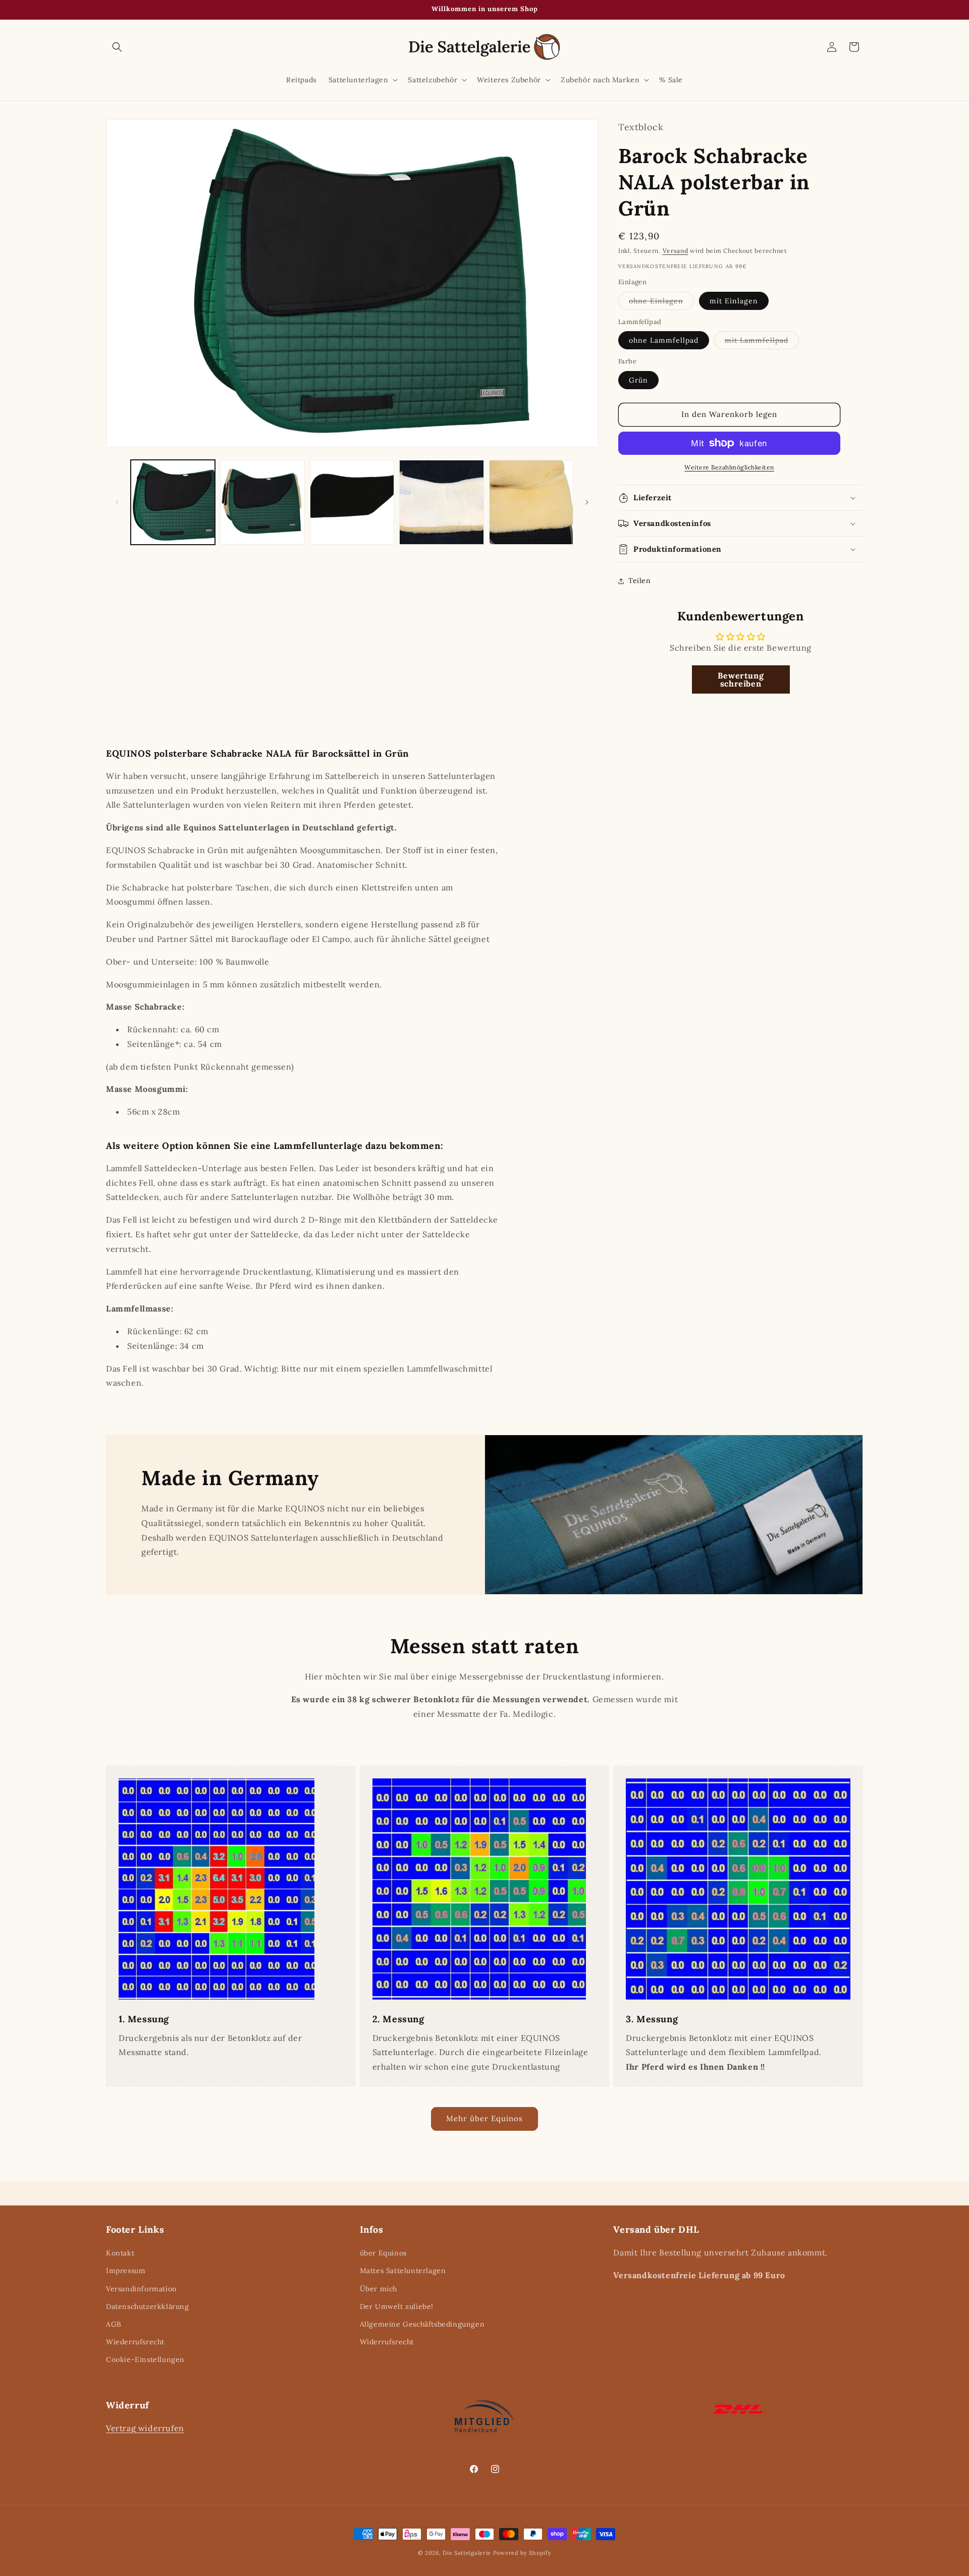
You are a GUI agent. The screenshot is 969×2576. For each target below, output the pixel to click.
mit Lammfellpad (762, 342)
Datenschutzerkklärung (148, 2306)
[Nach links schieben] (117, 502)
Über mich (379, 2289)
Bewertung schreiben (741, 679)
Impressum (126, 2271)
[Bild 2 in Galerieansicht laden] (262, 502)
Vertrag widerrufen (145, 2428)
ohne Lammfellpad (664, 340)
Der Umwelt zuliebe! (397, 2306)
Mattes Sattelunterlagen (403, 2271)
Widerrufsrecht (387, 2342)
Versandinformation (142, 2289)
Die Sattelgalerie (467, 2553)
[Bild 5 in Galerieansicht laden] (531, 502)
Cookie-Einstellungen (145, 2359)
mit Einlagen (734, 301)
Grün (638, 380)
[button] (117, 47)
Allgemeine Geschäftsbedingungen (422, 2324)
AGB (114, 2324)
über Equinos (383, 2253)
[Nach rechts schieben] (587, 502)
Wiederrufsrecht (135, 2342)
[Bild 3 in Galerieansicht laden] (352, 502)
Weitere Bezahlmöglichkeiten (729, 467)
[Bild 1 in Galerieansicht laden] (173, 502)
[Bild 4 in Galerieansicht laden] (441, 502)
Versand (676, 251)
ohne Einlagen (661, 303)
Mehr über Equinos (484, 2118)
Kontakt (120, 2253)
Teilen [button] (640, 581)
